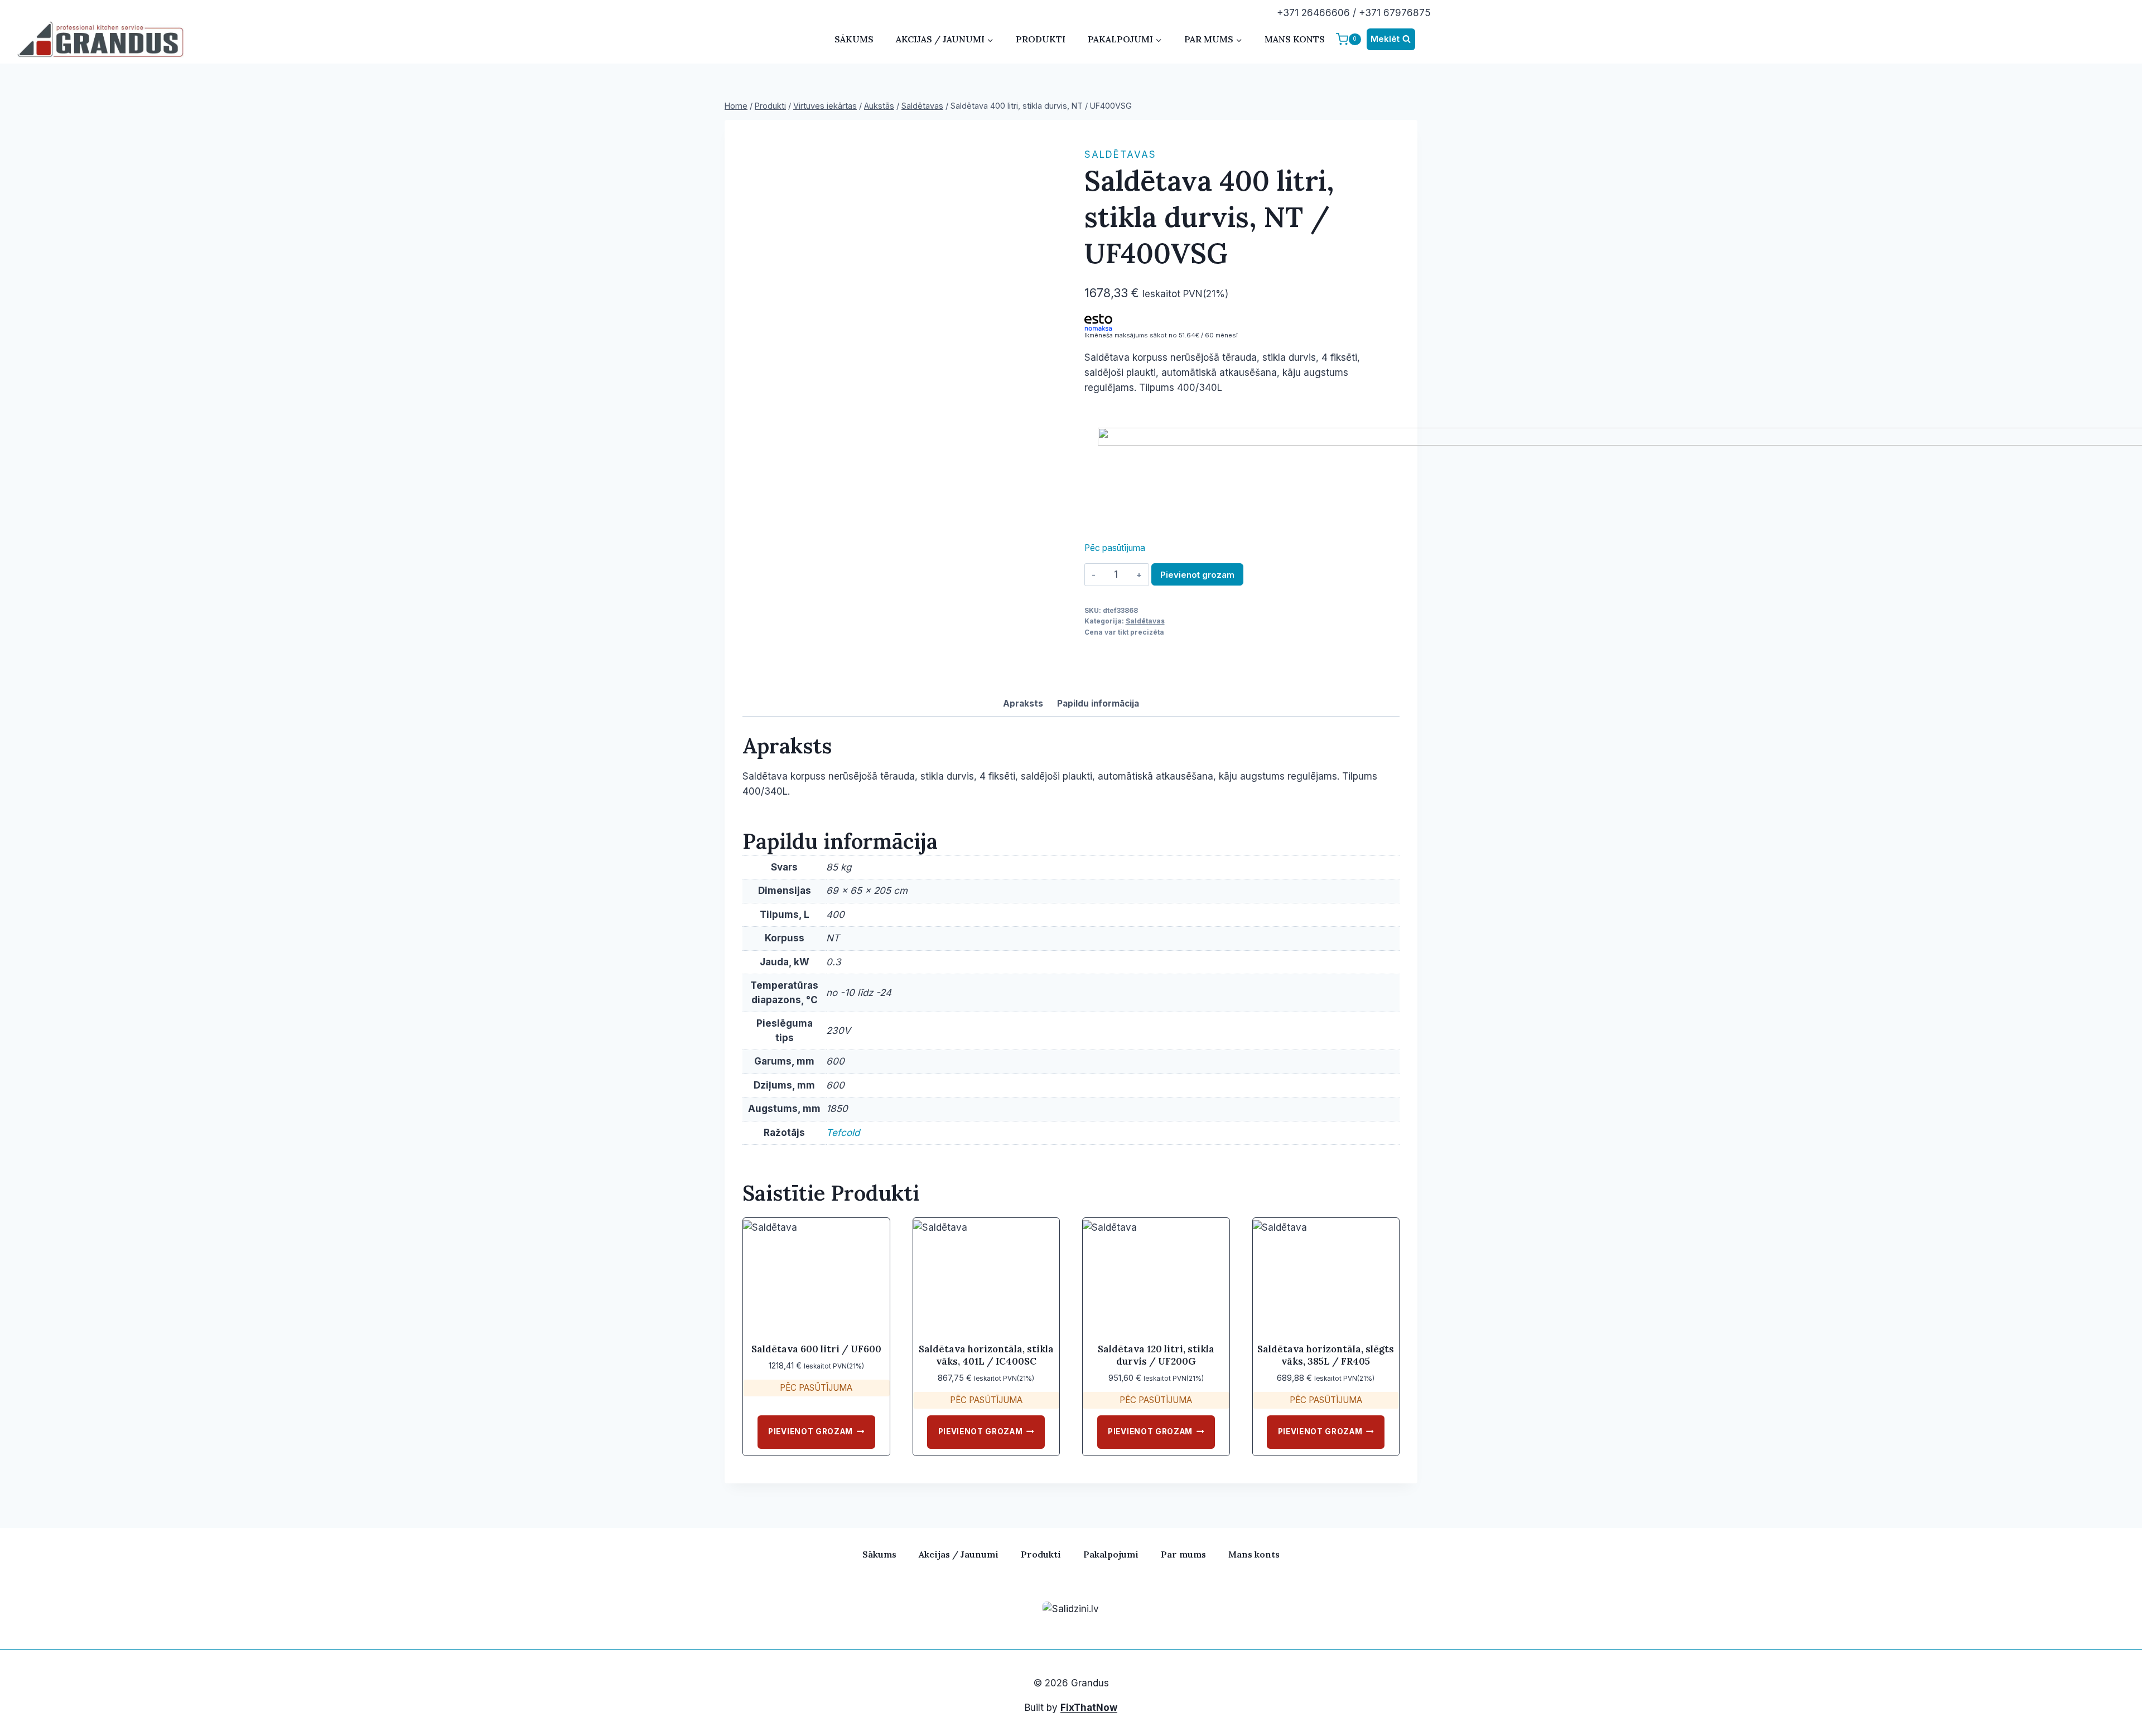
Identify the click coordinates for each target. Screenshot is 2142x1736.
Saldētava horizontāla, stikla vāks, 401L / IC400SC (986, 1355)
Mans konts (1295, 39)
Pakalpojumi (1111, 1554)
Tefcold (843, 1133)
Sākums (854, 39)
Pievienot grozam (1197, 575)
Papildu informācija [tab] (1098, 703)
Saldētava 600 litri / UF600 (816, 1349)
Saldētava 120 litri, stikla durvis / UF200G (1156, 1355)
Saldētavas (1120, 154)
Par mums (1183, 1554)
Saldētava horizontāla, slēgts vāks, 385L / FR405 (1326, 1355)
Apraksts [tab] (1023, 703)
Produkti (1041, 39)
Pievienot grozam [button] (811, 1432)
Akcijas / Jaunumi (959, 1554)
